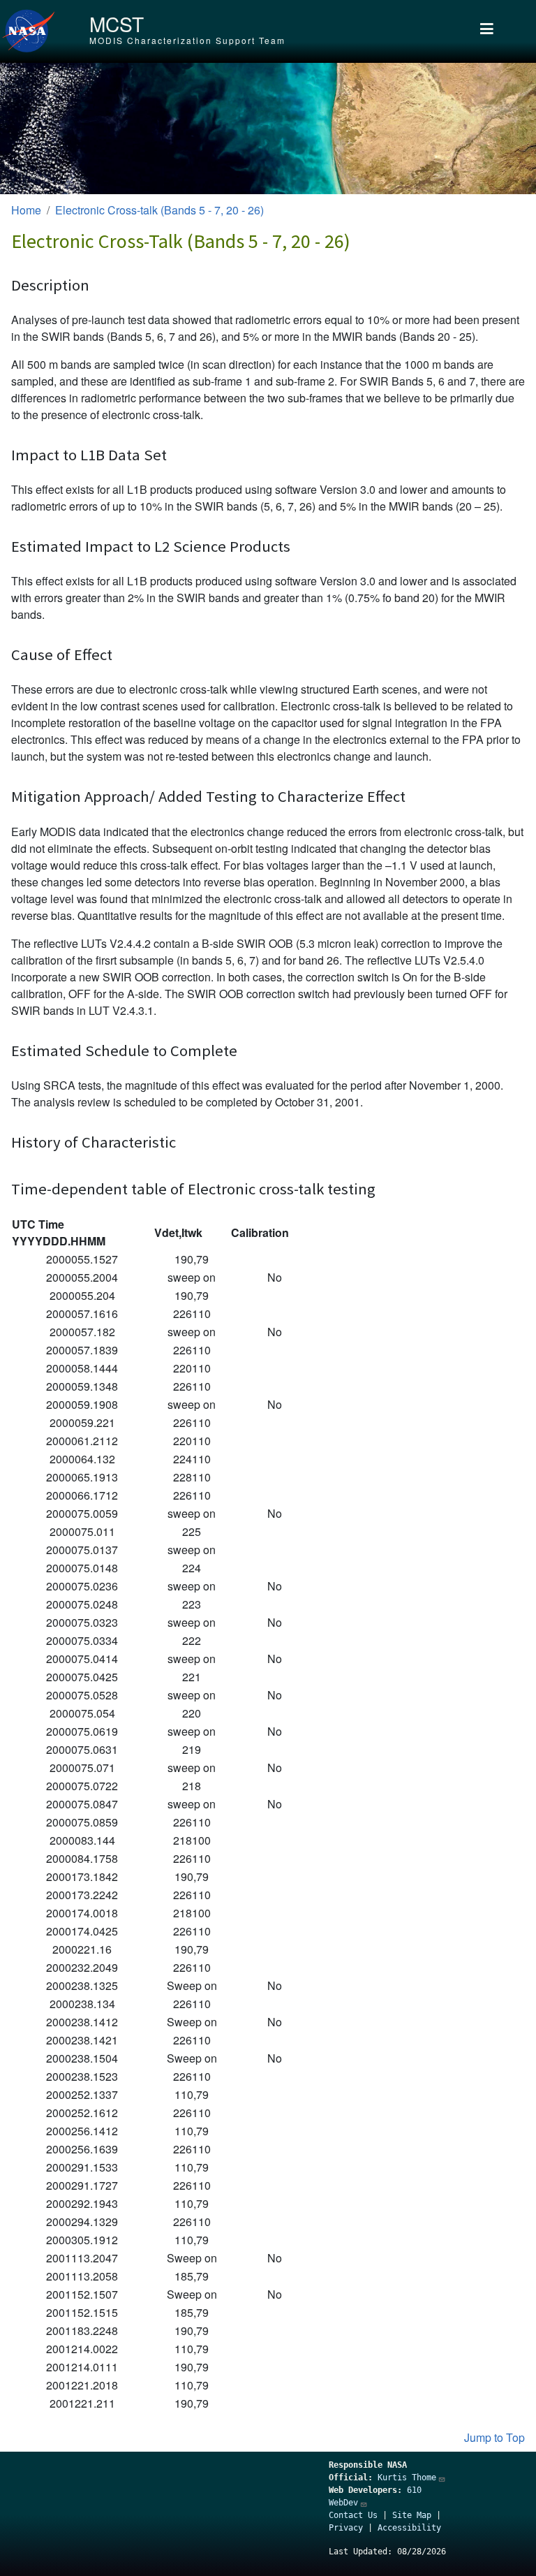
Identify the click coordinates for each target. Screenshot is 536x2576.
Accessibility (409, 2528)
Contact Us (353, 2515)
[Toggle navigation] (487, 31)
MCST (117, 24)
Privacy (346, 2528)
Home (26, 210)
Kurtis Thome (407, 2478)
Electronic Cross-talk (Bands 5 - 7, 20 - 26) (159, 210)
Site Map (412, 2515)
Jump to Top (494, 2437)
